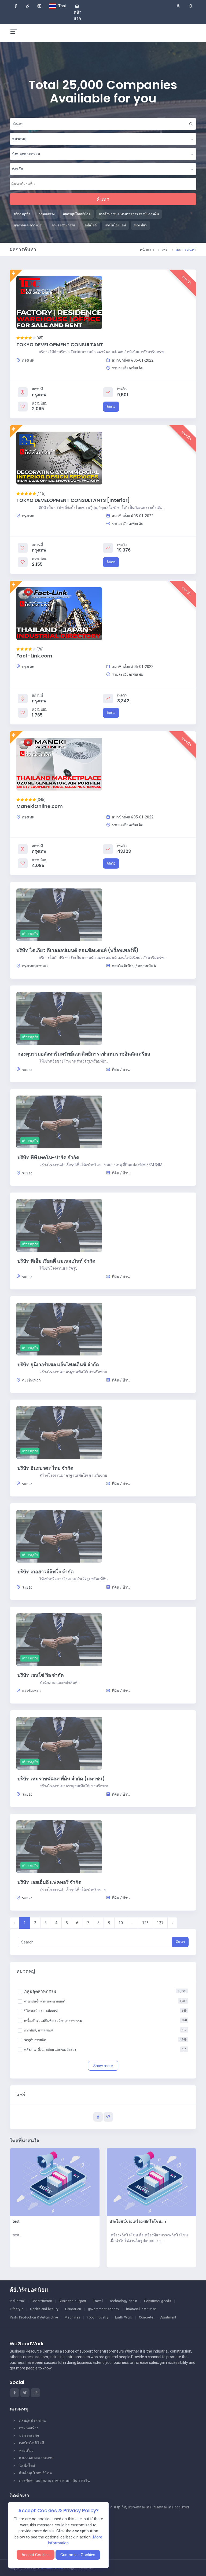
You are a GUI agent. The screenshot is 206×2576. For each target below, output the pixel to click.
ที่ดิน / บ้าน (120, 1070)
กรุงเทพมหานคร (35, 966)
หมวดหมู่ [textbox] (19, 139)
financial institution (141, 2309)
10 (121, 1923)
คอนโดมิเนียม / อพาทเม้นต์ (133, 966)
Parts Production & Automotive (34, 2317)
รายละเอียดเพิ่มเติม (127, 368)
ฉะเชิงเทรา (31, 1380)
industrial (17, 2301)
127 (160, 1923)
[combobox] (103, 139)
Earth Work (124, 2317)
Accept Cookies (36, 2555)
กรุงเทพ (28, 360)
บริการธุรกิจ (29, 2435)
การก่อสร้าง (29, 2428)
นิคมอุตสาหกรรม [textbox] (26, 154)
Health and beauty (44, 2309)
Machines (72, 2317)
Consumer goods (158, 2301)
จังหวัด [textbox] (18, 169)
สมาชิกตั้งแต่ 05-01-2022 (132, 360)
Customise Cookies (78, 2555)
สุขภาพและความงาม (36, 2458)
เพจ (165, 249)
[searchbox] (36, 184)
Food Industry (98, 2317)
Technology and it (123, 2301)
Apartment (168, 2317)
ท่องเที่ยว (26, 2450)
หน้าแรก (147, 249)
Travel (98, 2301)
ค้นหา (103, 199)
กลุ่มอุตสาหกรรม (33, 2420)
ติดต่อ (111, 407)
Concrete (146, 2317)
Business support (73, 2301)
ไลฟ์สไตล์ (27, 2465)
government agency (104, 2309)
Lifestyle (17, 2309)
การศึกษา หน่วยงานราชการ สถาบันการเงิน (54, 2481)
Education (73, 2309)
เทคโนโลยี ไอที (32, 2443)
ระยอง (27, 1070)
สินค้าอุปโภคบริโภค (35, 2473)
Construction (42, 2301)
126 (145, 1923)
